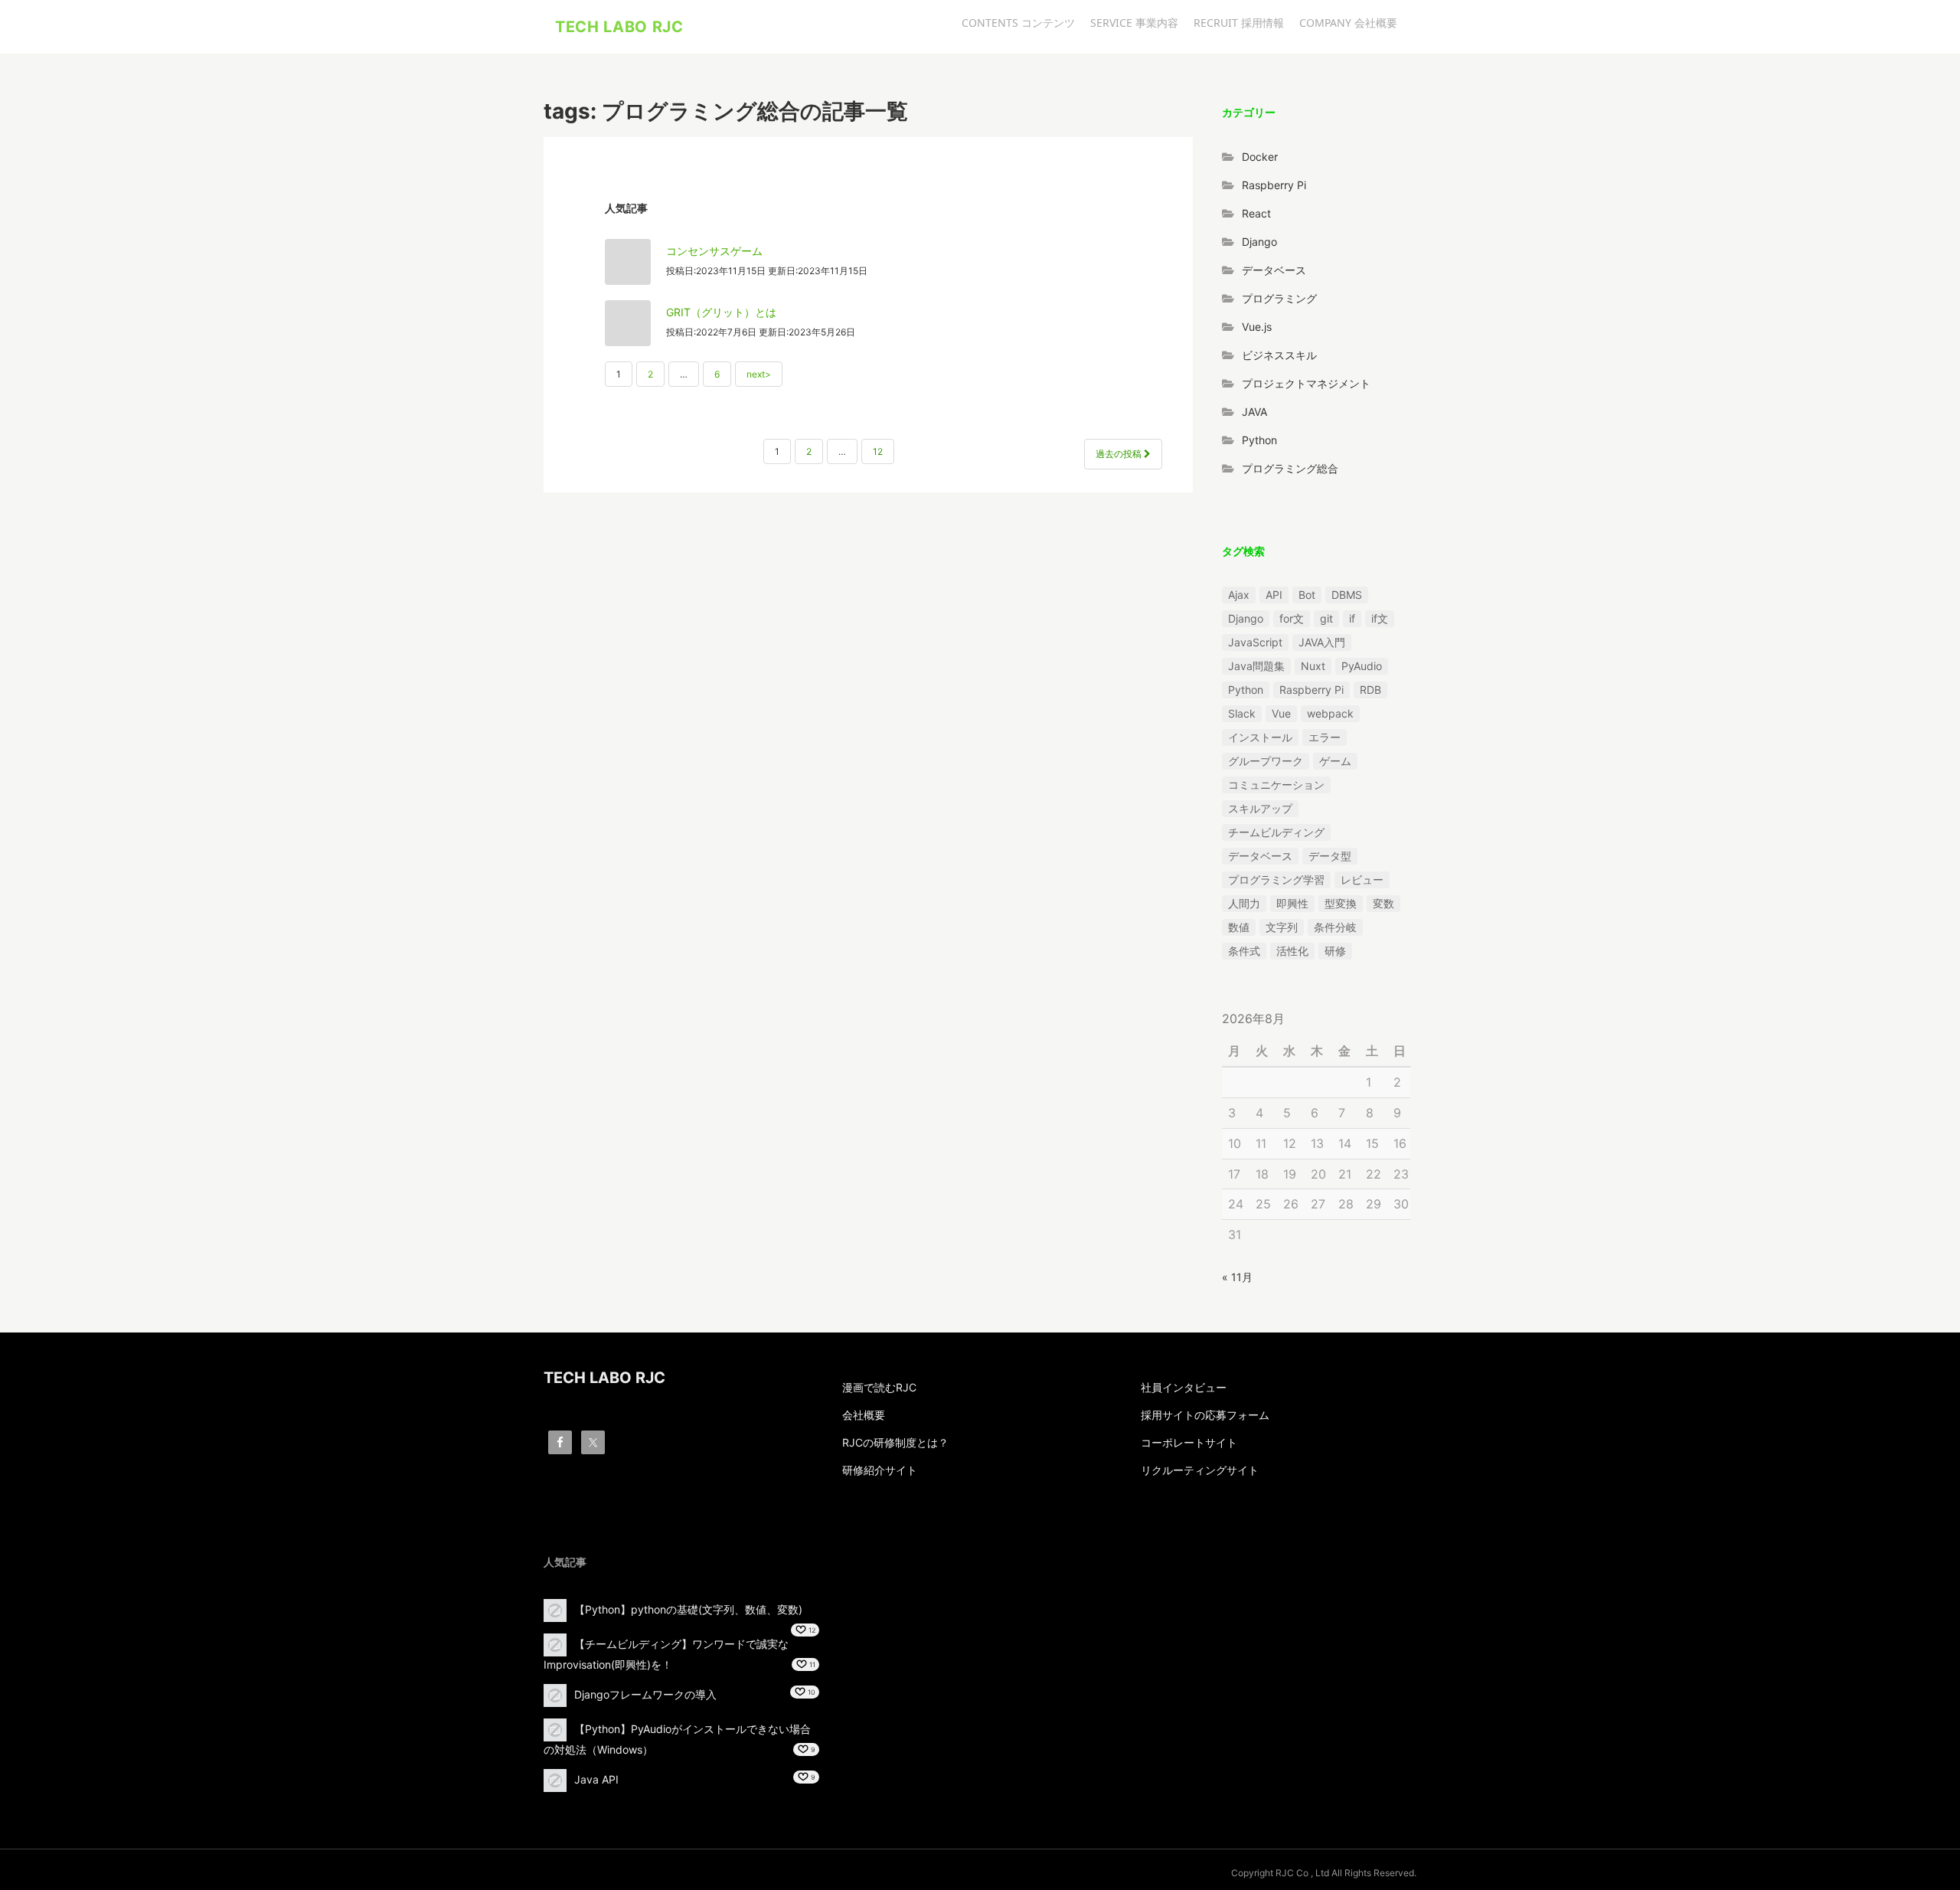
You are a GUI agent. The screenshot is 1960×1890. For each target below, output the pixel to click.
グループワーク (1266, 761)
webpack (1330, 713)
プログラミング (1279, 298)
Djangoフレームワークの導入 (645, 1694)
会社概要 (864, 1415)
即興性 (1292, 903)
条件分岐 (1335, 927)
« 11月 (1237, 1277)
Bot (1307, 595)
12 (878, 451)
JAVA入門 (1322, 642)
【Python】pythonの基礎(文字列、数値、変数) (688, 1609)
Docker (1260, 157)
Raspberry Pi (1274, 185)
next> (759, 374)
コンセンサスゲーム (714, 251)
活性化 (1292, 951)
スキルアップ (1260, 808)
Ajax (1239, 595)
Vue (1281, 713)
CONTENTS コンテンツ (1018, 23)
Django (1259, 242)
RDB (1370, 690)
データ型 (1330, 856)
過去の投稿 (1120, 454)
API (1274, 595)
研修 (1335, 951)
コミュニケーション (1276, 785)
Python (1259, 440)
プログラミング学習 (1276, 880)
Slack (1242, 713)
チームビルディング (1276, 832)
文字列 (1282, 927)
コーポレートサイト (1189, 1442)
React (1256, 213)
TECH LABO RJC (619, 27)
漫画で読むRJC (879, 1387)
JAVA (1254, 412)
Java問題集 (1256, 666)
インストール (1260, 737)
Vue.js (1257, 327)
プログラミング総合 (1290, 468)
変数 (1383, 903)
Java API (596, 1779)
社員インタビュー (1184, 1387)
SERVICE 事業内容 (1134, 23)
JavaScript (1255, 642)
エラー (1325, 737)
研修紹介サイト (880, 1470)
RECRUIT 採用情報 (1239, 23)
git (1326, 618)
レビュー (1362, 880)
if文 (1380, 618)
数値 (1239, 927)
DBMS (1347, 595)
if (1352, 618)
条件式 (1244, 951)
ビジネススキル (1279, 355)
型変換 (1341, 903)
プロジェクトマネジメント (1306, 383)
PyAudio (1362, 666)
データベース (1274, 270)
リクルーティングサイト (1200, 1470)
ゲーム (1335, 761)
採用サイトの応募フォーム (1205, 1415)
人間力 (1244, 903)
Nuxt (1313, 666)
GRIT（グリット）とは (721, 312)
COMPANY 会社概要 (1348, 23)
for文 (1292, 618)
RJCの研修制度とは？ (895, 1442)
